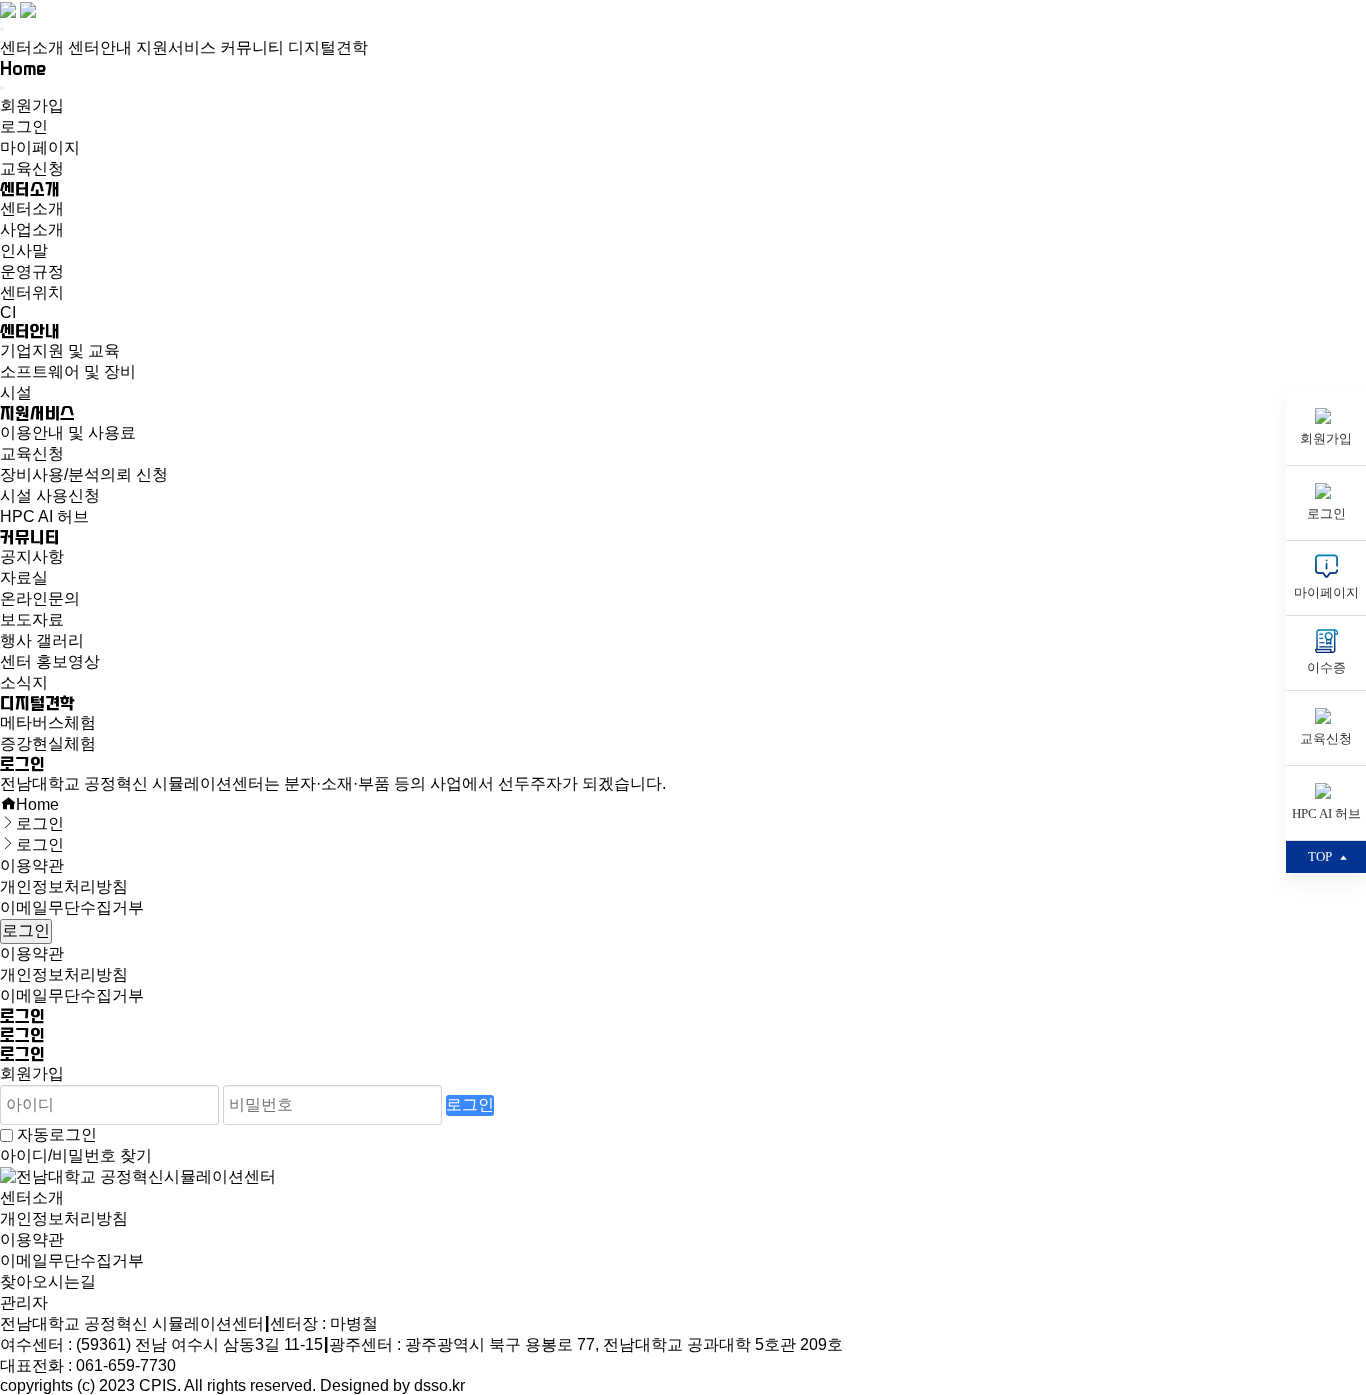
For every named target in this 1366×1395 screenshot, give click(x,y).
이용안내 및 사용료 (68, 432)
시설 (16, 392)
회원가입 (32, 105)
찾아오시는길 (48, 1281)
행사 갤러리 (42, 640)
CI (8, 312)
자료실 (24, 577)
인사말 (24, 250)
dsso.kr (439, 1385)
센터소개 (32, 47)
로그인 (24, 126)
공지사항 (32, 556)
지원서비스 (176, 47)
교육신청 (32, 168)
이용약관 (32, 865)
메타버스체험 (48, 722)
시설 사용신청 (50, 495)
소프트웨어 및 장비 (68, 371)
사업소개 (32, 229)
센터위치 (32, 292)
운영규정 (32, 271)
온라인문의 (40, 598)
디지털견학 (328, 47)
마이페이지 (40, 147)
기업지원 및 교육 (60, 350)
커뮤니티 (252, 47)
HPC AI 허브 (44, 516)
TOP (1320, 856)
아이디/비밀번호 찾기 (76, 1155)
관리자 (24, 1302)
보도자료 (32, 619)
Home (23, 68)
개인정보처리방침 (64, 886)
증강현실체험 (48, 743)
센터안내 (100, 47)
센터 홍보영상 (50, 661)
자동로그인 (57, 1134)
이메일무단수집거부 (72, 907)
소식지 (24, 682)
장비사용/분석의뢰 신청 (84, 474)
